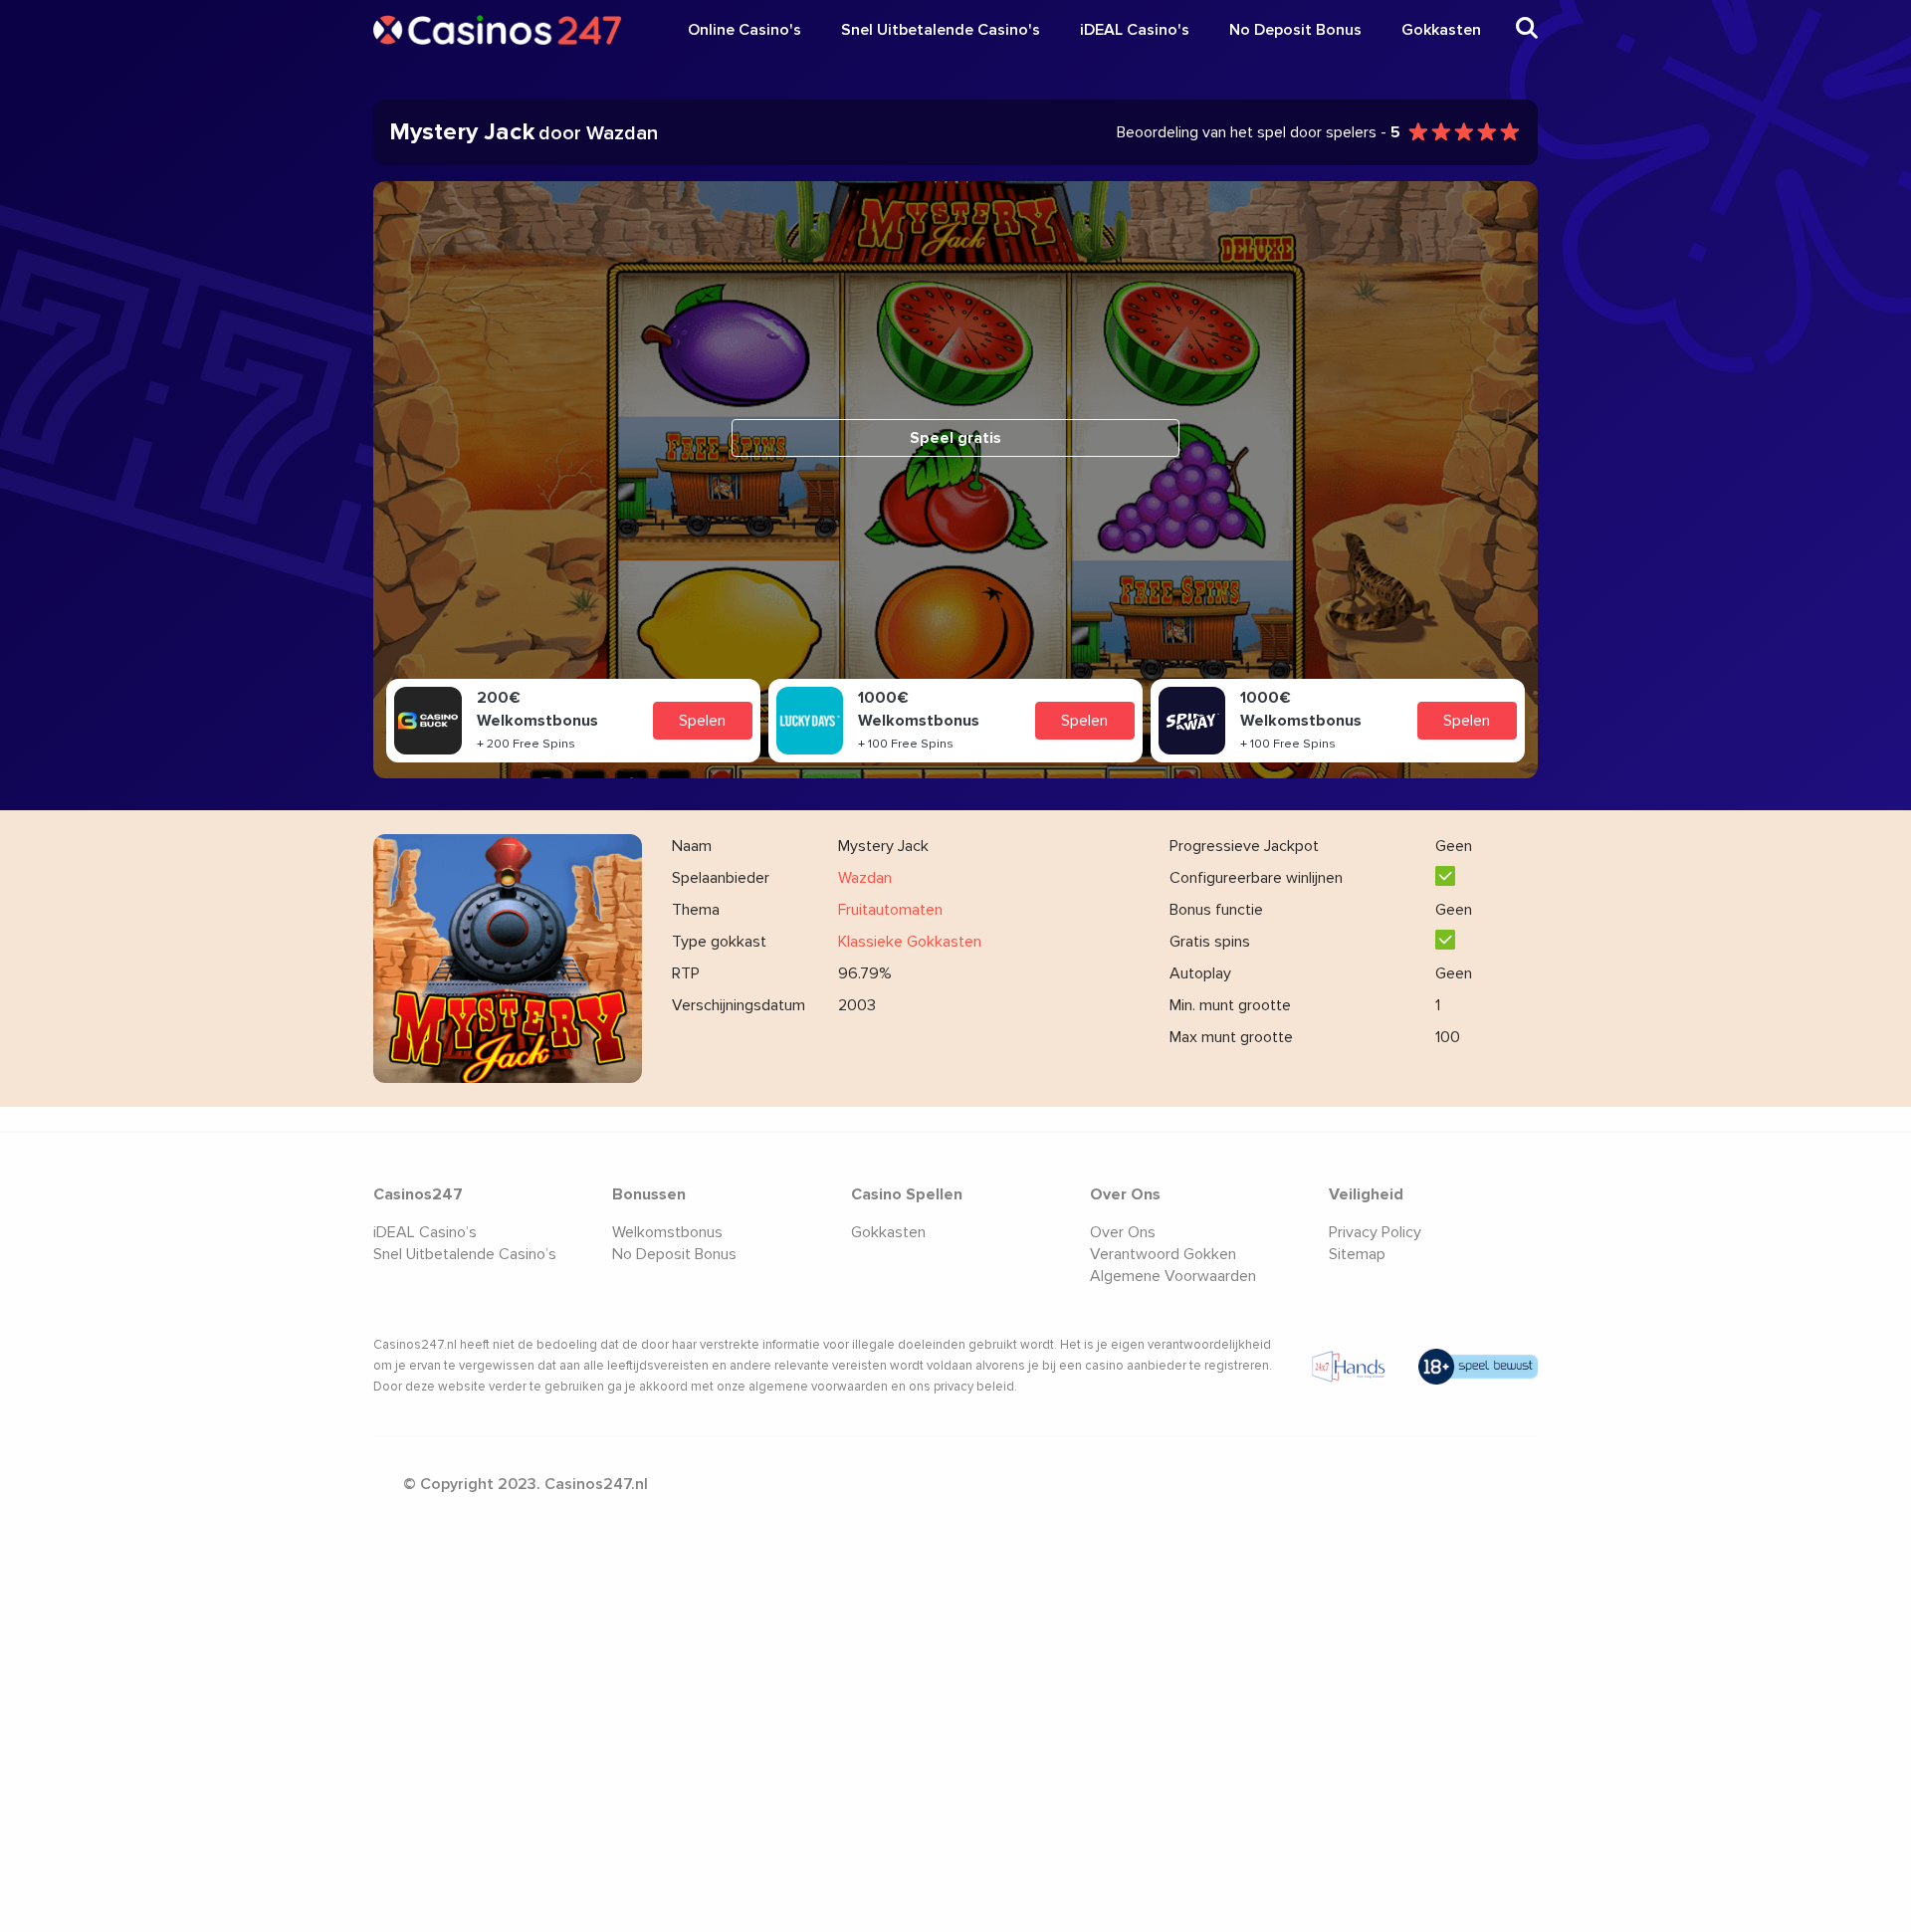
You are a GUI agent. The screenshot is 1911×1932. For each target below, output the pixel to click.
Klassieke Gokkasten (910, 942)
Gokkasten (1441, 30)
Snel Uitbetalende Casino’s (465, 1254)
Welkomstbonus (667, 1232)
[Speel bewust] (1478, 1367)
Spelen (702, 721)
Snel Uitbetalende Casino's (941, 30)
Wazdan (865, 878)
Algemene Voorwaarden (1173, 1276)
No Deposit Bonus (1295, 30)
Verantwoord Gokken (1163, 1254)
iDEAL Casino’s (425, 1232)
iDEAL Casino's (1135, 30)
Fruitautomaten (890, 910)
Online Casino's (744, 30)
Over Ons (1123, 1232)
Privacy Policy (1375, 1232)
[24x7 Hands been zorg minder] (1349, 1367)
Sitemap (1357, 1254)
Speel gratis (955, 438)
